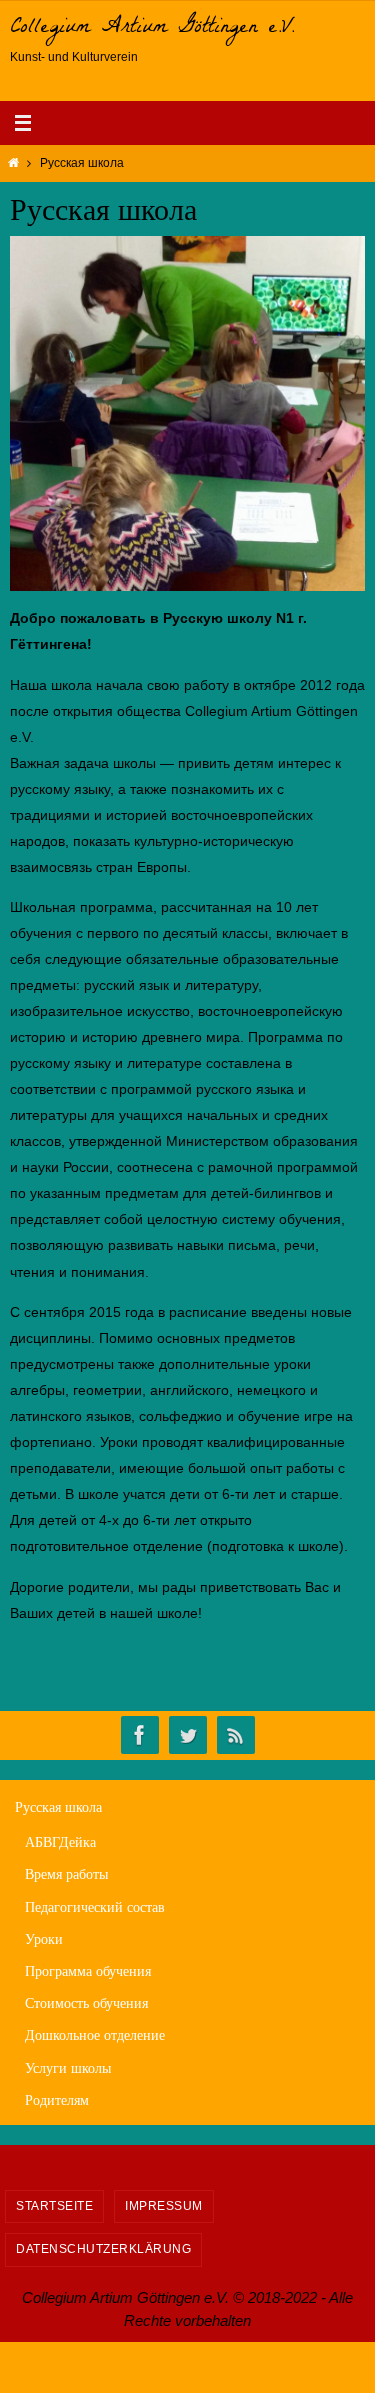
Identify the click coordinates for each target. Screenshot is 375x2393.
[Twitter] (188, 1735)
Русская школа (58, 1807)
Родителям (57, 2100)
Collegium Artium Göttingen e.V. (152, 29)
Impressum (164, 2206)
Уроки (44, 1939)
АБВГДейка (60, 1842)
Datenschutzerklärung (103, 2249)
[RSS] (236, 1735)
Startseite (54, 2206)
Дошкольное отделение (95, 2035)
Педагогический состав (95, 1907)
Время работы (66, 1874)
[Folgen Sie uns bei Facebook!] (140, 1735)
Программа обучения (88, 1971)
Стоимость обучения (86, 2003)
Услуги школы (68, 2068)
